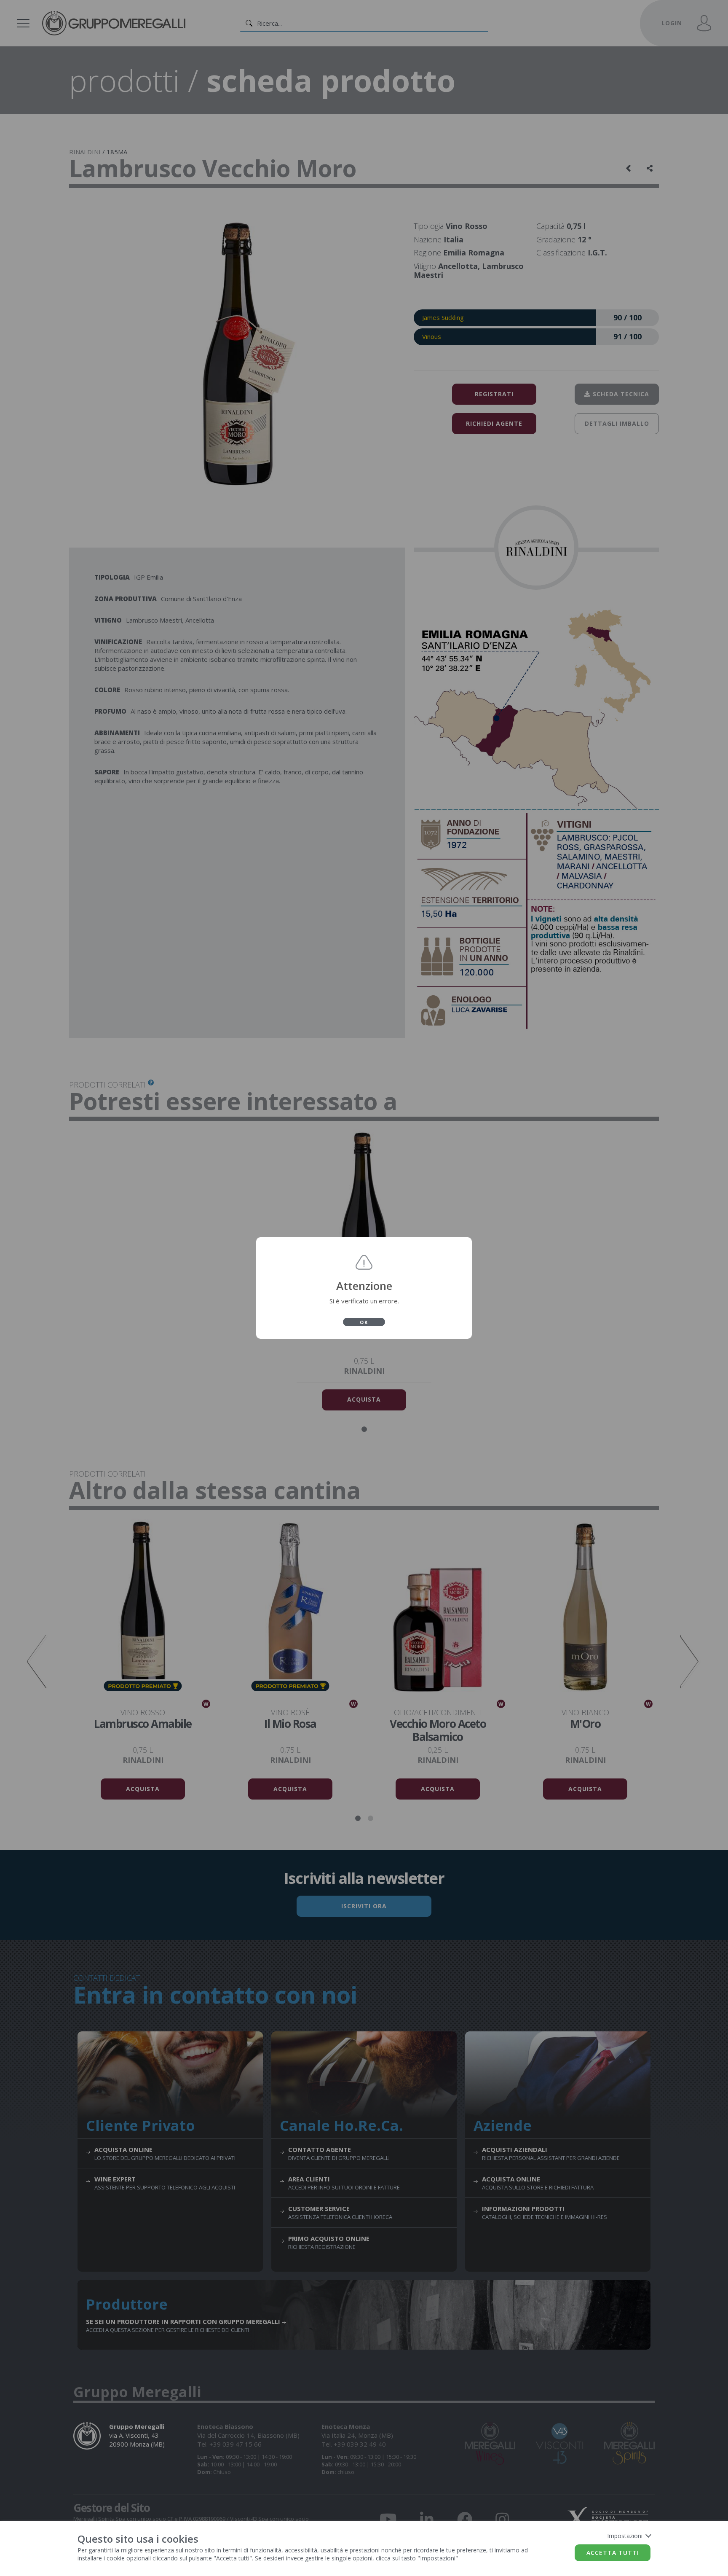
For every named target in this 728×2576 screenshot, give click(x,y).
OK (364, 1322)
